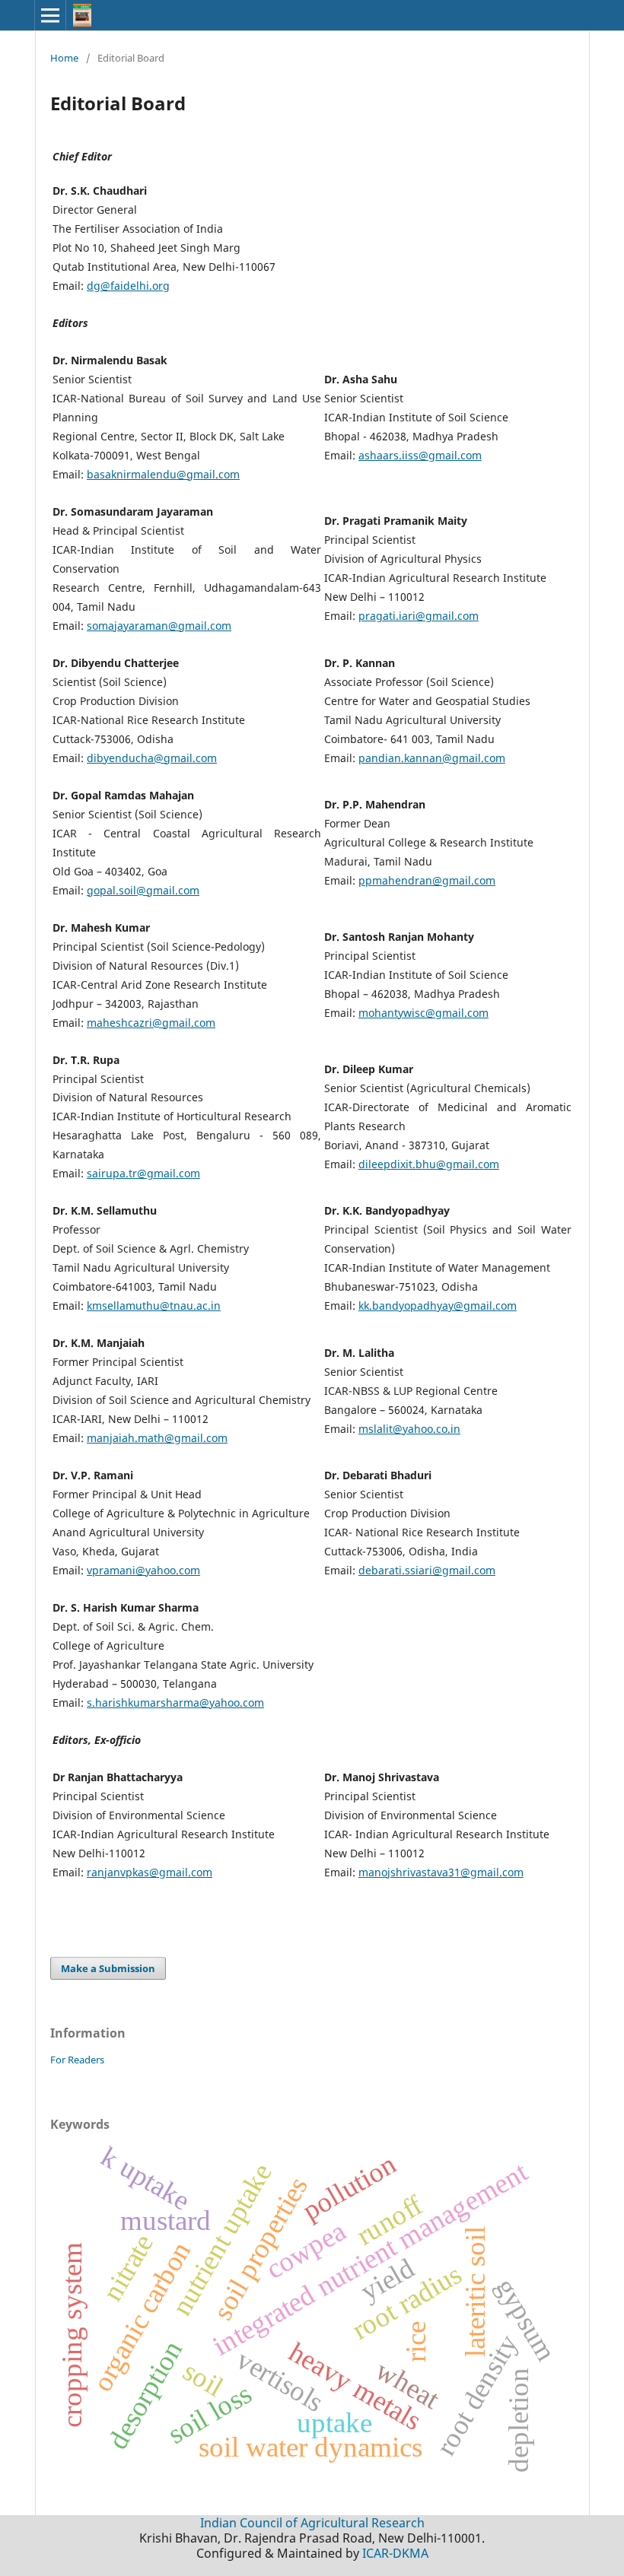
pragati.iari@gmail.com (419, 616)
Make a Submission (108, 1968)
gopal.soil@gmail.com (143, 890)
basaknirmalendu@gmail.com (163, 474)
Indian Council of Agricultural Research (312, 2523)
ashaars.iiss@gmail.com (420, 455)
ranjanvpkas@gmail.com (150, 1872)
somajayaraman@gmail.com (159, 626)
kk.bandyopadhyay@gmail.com (438, 1305)
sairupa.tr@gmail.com (143, 1173)
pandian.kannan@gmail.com (432, 758)
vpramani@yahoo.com (143, 1570)
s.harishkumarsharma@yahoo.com (175, 1703)
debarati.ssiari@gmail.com (427, 1570)
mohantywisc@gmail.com (423, 1013)
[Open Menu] (50, 15)
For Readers (77, 2060)
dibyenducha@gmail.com (152, 758)
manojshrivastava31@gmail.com (441, 1872)
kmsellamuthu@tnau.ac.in (154, 1305)
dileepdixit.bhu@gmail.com (429, 1164)
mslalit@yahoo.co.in (409, 1429)
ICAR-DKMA (395, 2553)
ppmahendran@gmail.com (427, 880)
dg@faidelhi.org (128, 286)
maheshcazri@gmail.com (151, 1023)
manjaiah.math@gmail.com (157, 1438)
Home (64, 58)
